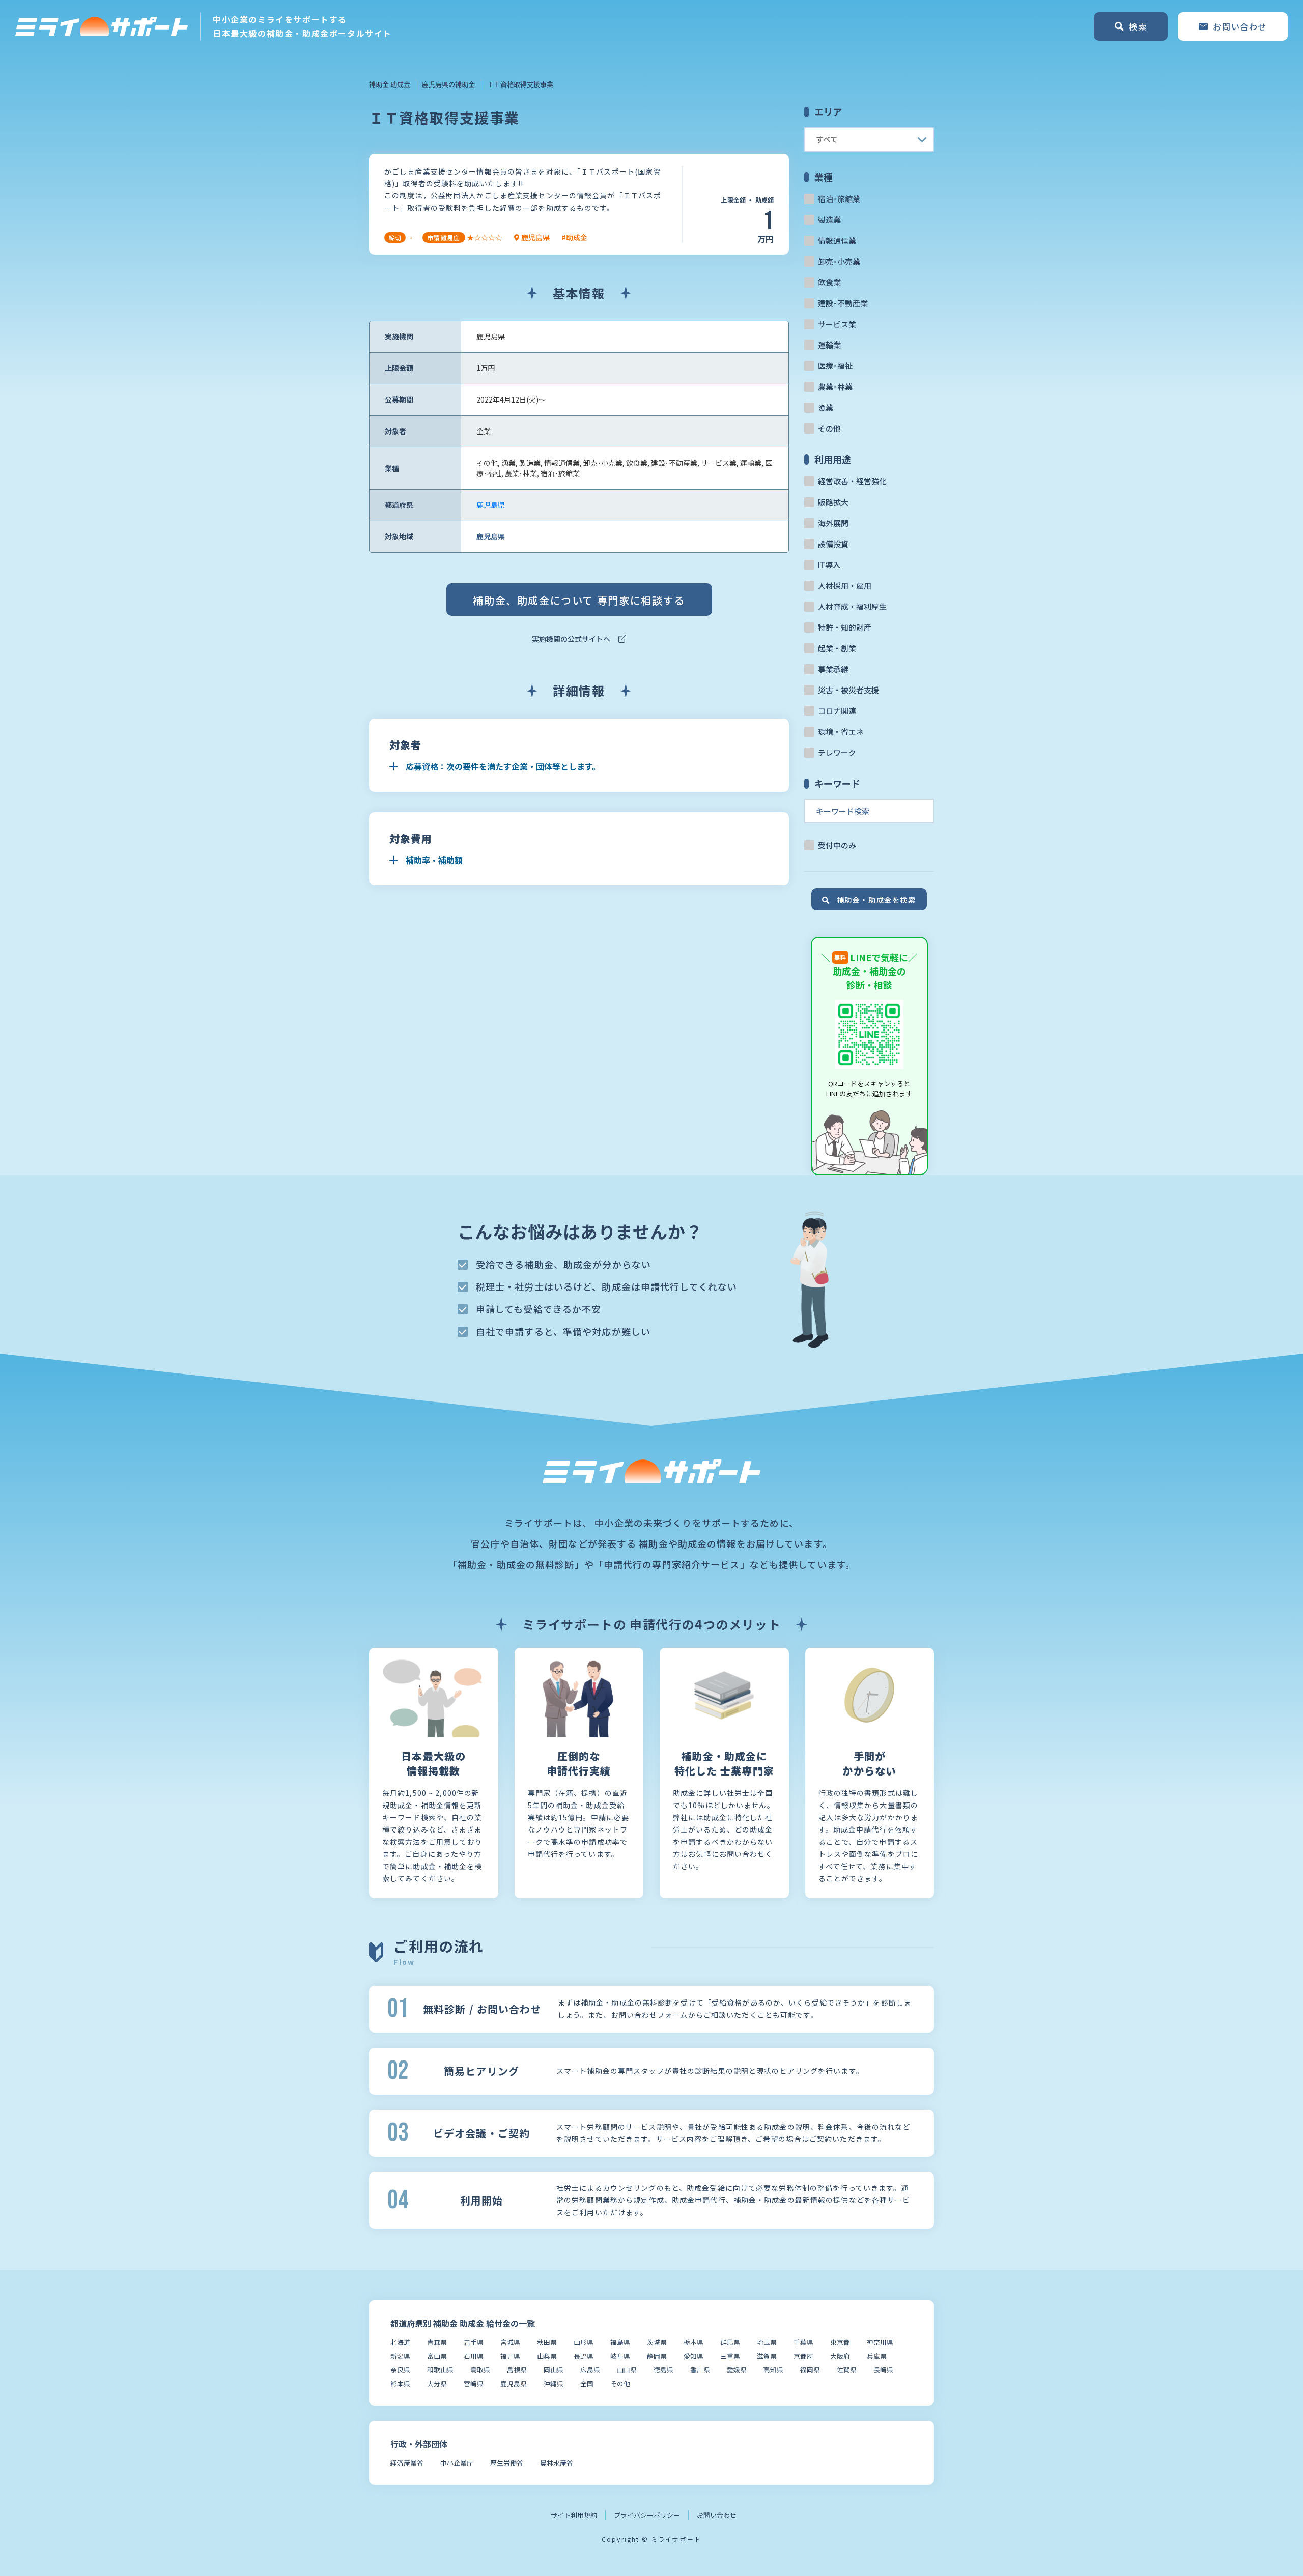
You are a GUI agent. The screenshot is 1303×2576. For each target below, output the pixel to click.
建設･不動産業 (843, 303)
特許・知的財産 (845, 627)
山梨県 (547, 2356)
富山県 (437, 2356)
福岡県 (810, 2370)
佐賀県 (847, 2370)
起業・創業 (837, 648)
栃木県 (693, 2342)
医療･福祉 (835, 366)
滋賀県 (767, 2356)
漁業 (826, 407)
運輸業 (829, 345)
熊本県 (400, 2383)
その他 (829, 428)
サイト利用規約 (574, 2515)
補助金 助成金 (390, 84)
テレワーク (837, 752)
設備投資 (833, 544)
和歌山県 (440, 2370)
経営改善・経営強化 (852, 481)
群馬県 (730, 2342)
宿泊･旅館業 (839, 199)
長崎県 (883, 2370)
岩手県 (474, 2342)
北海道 (400, 2342)
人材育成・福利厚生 (852, 606)
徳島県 (663, 2370)
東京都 (840, 2342)
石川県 (474, 2356)
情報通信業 (837, 240)
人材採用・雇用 (845, 585)
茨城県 (657, 2342)
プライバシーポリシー (647, 2515)
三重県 (730, 2356)
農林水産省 (557, 2463)
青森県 (437, 2342)
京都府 (803, 2356)
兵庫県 (877, 2356)
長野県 (584, 2356)
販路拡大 (833, 502)
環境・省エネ (841, 732)
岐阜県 (620, 2356)
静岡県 (657, 2356)
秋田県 (547, 2342)
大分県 (437, 2383)
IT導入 (829, 565)
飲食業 (829, 282)
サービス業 (837, 324)
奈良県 (400, 2370)
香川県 (700, 2370)
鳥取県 (480, 2370)
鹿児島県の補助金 (448, 84)
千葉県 (803, 2342)
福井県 (510, 2356)
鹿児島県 (491, 505)
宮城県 (510, 2342)
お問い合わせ (717, 2515)
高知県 (773, 2370)
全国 (587, 2383)
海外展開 (833, 523)
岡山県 (554, 2370)
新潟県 (400, 2356)
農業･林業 (835, 387)
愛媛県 (737, 2370)
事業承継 (833, 669)
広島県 (590, 2370)
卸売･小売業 (839, 261)
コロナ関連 (837, 711)
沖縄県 (554, 2383)
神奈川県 (880, 2342)
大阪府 (840, 2356)
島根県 (517, 2370)
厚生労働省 (507, 2463)
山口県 (627, 2370)
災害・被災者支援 (848, 690)
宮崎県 (474, 2383)
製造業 (829, 220)
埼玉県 (767, 2342)
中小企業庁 (457, 2463)
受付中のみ (837, 845)
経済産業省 (407, 2463)
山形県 (584, 2342)
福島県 (620, 2342)
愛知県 (693, 2356)
